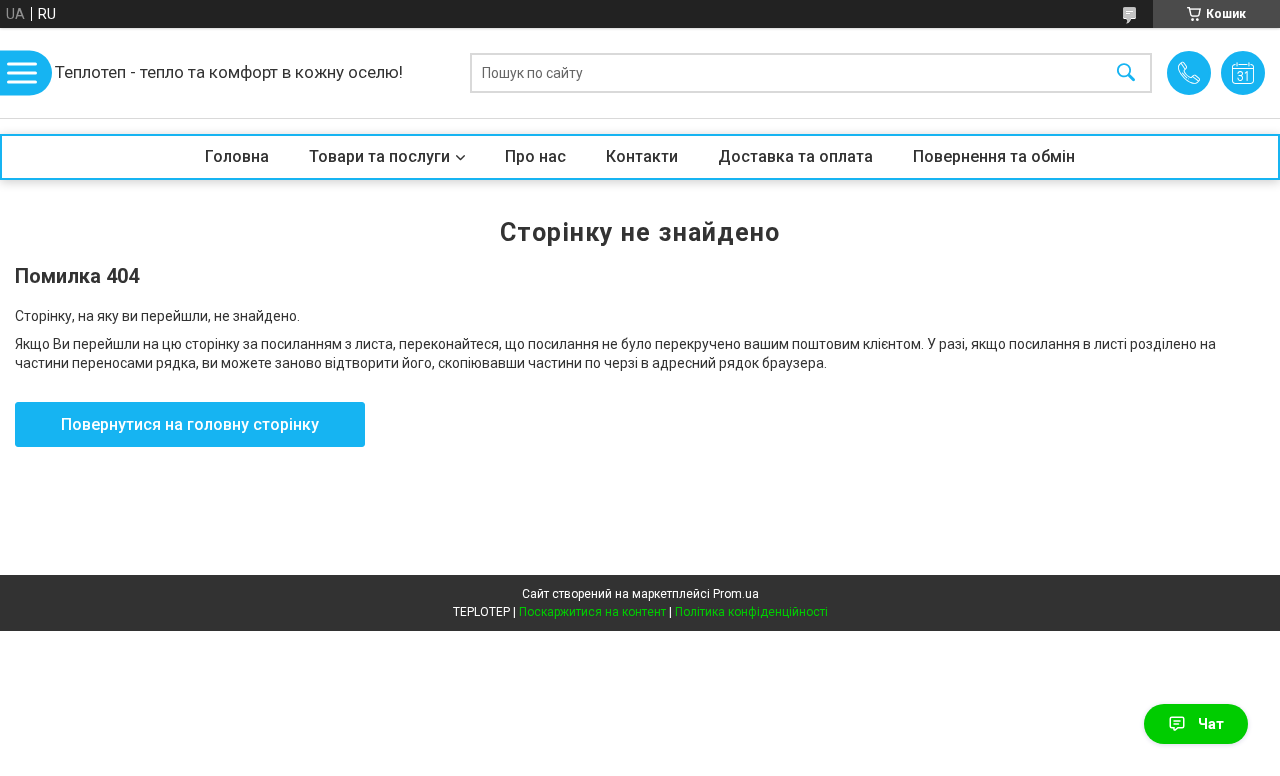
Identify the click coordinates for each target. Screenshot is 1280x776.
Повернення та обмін (994, 156)
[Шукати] (1126, 73)
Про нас (535, 156)
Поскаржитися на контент (592, 612)
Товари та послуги (379, 156)
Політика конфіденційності (751, 612)
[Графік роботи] (1243, 73)
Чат (1211, 724)
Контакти (642, 156)
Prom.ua (736, 594)
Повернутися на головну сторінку (190, 424)
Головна (237, 156)
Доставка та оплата (795, 156)
